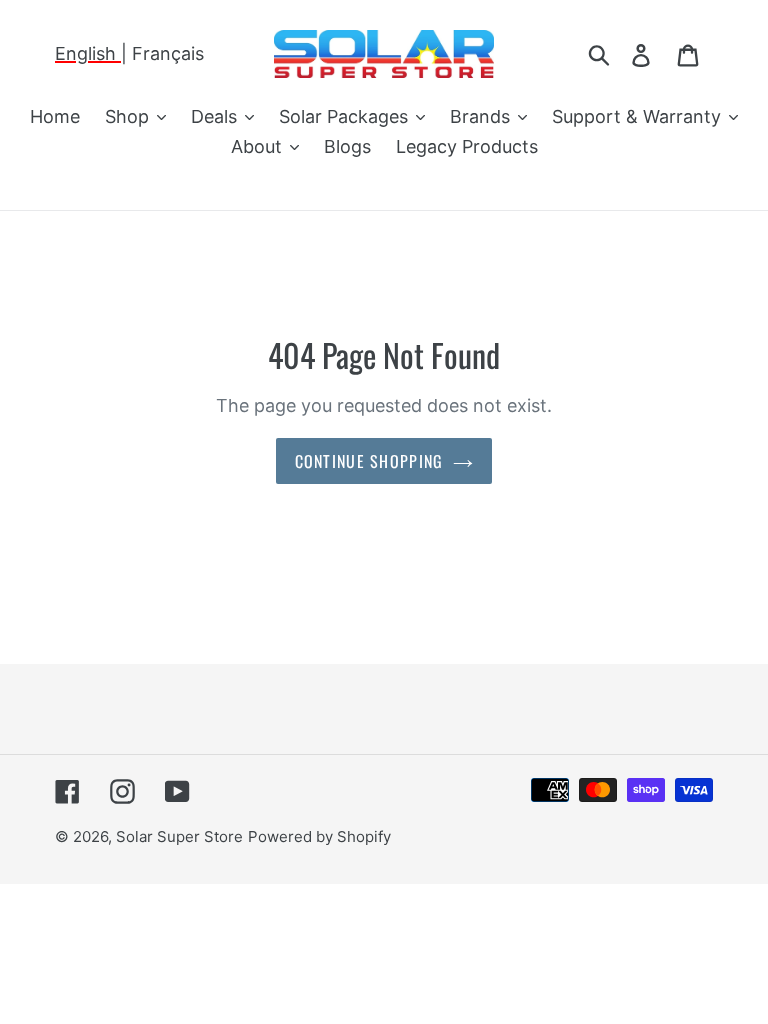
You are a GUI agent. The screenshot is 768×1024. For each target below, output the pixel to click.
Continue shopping (369, 461)
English (88, 53)
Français (168, 53)
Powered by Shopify (319, 836)
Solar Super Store (179, 836)
